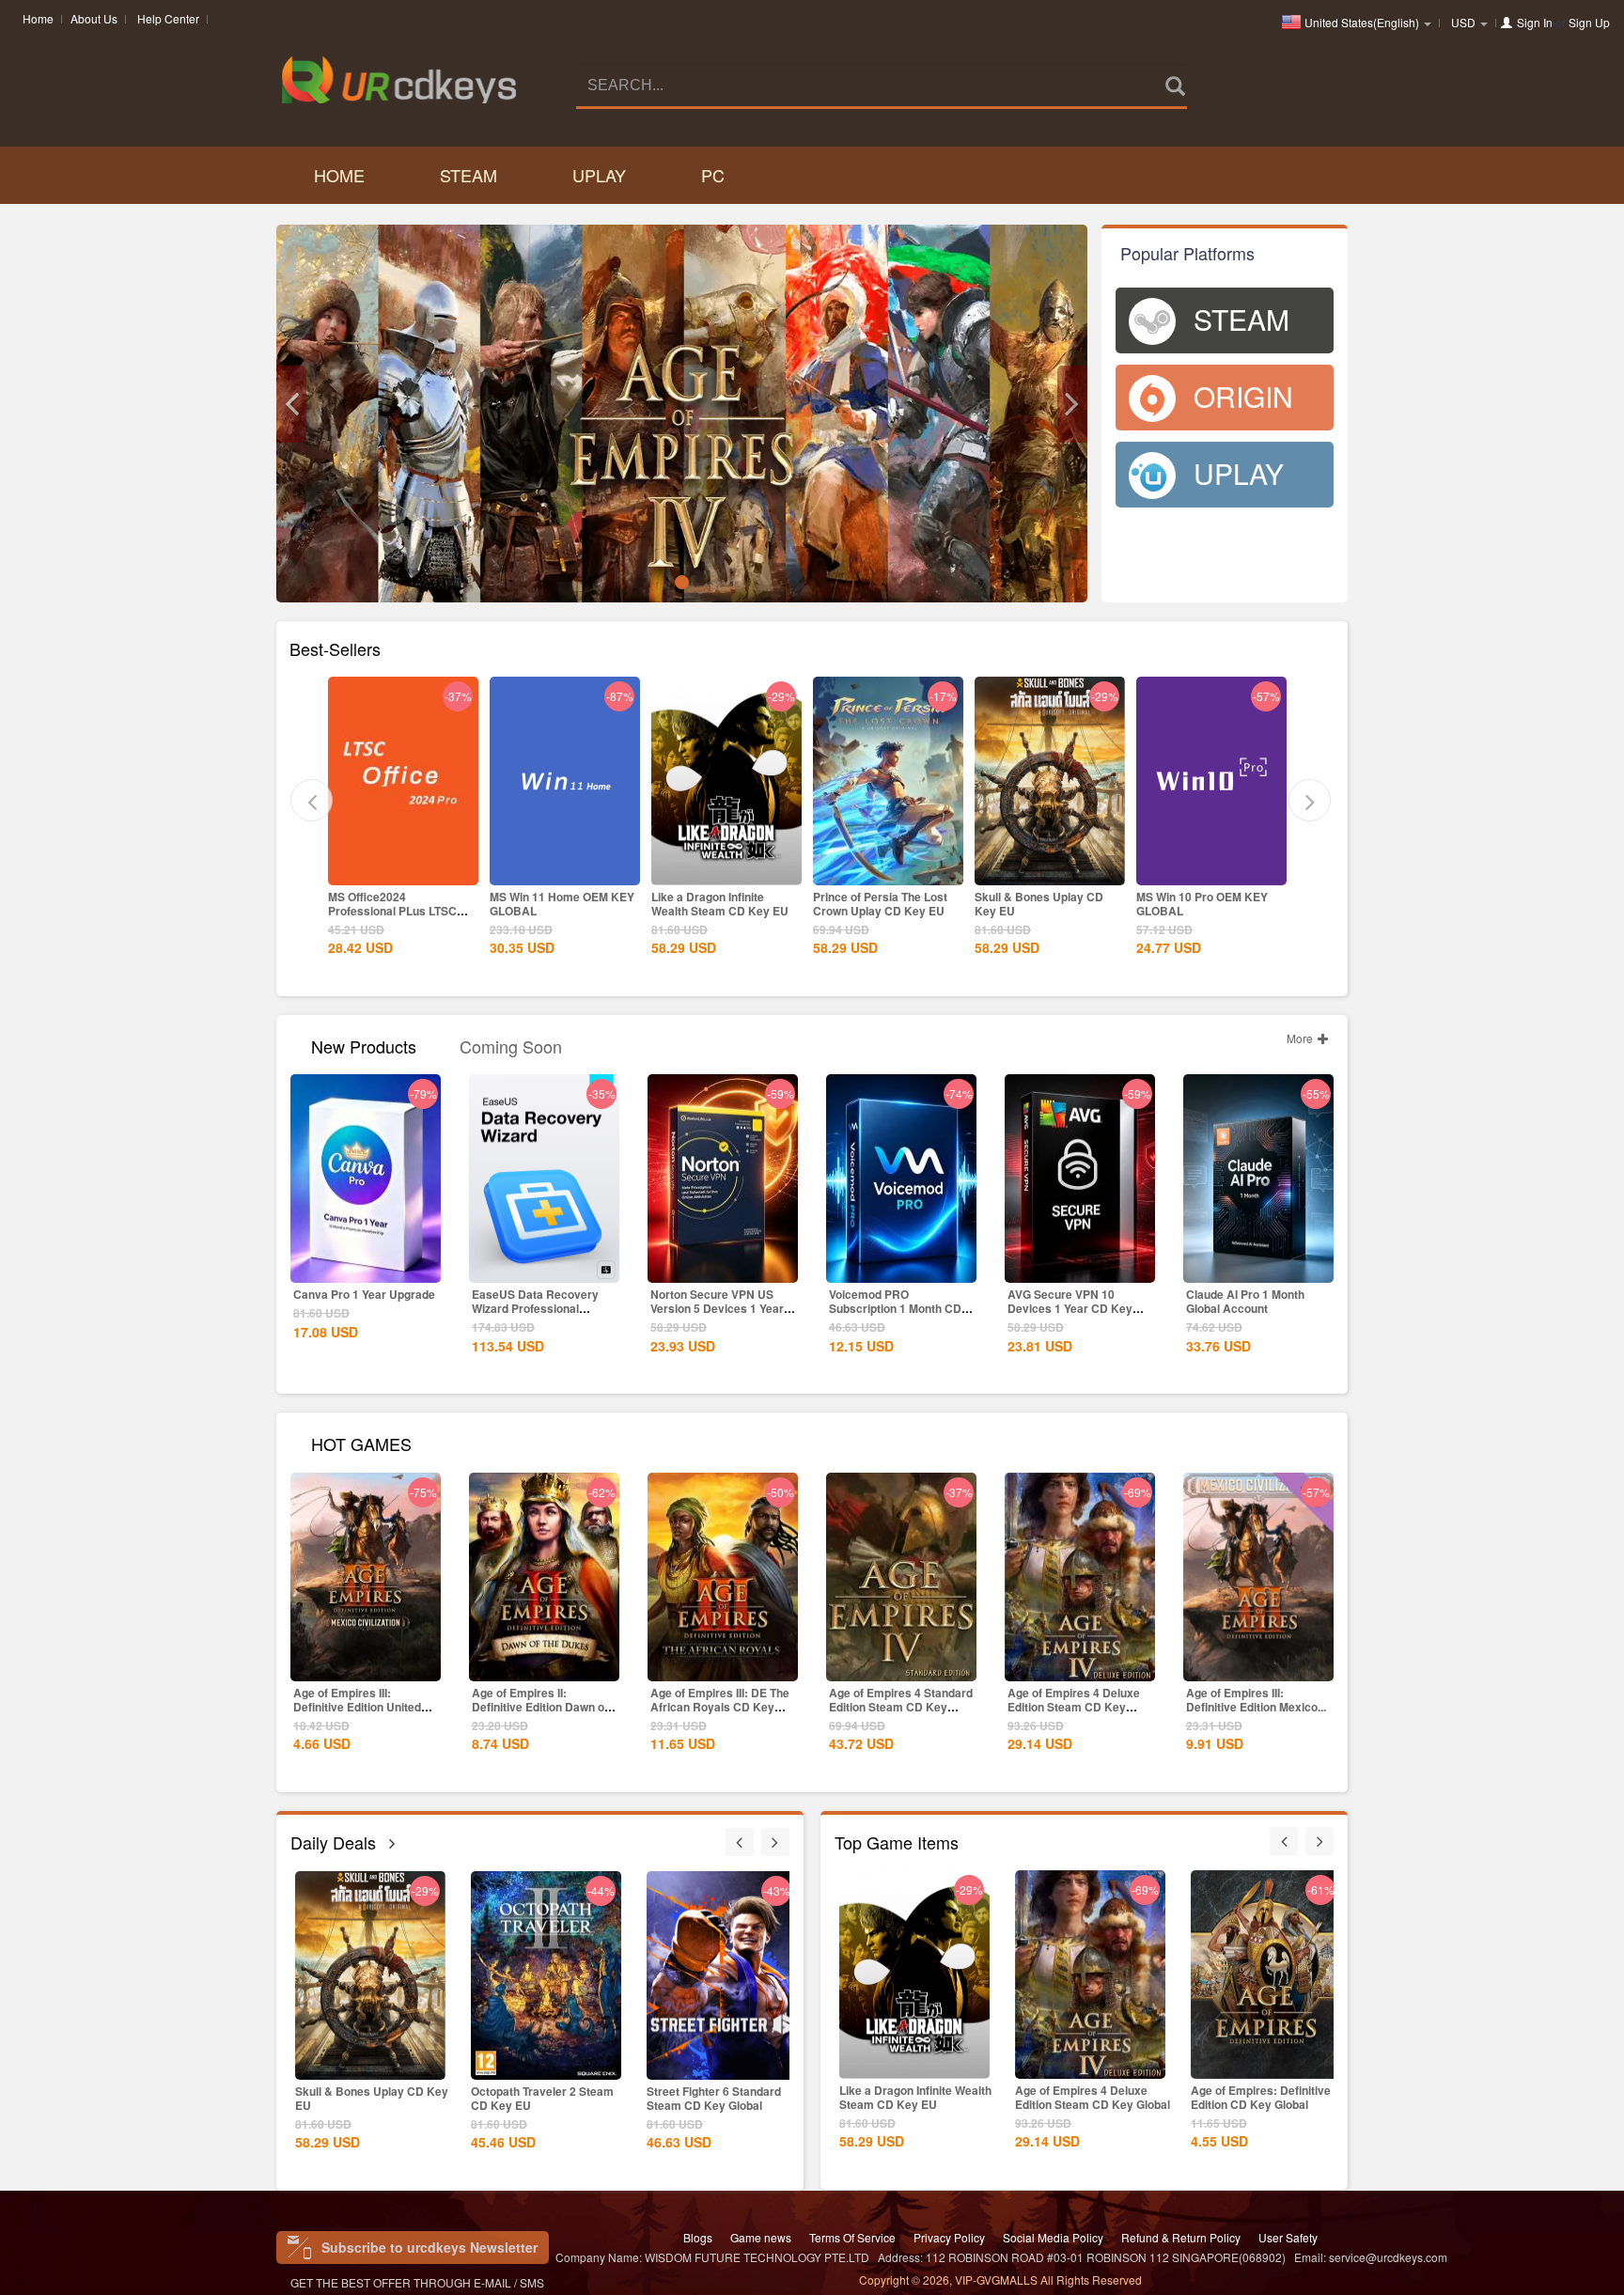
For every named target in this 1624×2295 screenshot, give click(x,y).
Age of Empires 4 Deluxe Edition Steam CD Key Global (1074, 1707)
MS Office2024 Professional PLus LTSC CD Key (392, 911)
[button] (291, 404)
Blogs (698, 2237)
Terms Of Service (852, 2237)
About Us (94, 18)
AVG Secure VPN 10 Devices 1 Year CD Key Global (1070, 1308)
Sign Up (1589, 22)
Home (38, 18)
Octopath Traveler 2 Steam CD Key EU (542, 2098)
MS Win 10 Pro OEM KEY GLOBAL (1202, 904)
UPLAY (599, 175)
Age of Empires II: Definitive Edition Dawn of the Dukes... (540, 1707)
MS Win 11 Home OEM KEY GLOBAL (562, 904)
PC (713, 175)
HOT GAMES (361, 1442)
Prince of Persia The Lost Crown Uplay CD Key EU (880, 904)
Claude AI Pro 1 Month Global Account (1245, 1301)
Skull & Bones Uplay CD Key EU (1039, 904)
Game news (761, 2237)
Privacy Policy (949, 2237)
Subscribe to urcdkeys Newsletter (429, 2247)
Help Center (168, 18)
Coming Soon (511, 1045)
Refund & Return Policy (1181, 2237)
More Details (403, 869)
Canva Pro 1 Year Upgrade (364, 1294)
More (1301, 1038)
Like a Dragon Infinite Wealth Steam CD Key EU (720, 904)
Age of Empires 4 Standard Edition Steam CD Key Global (901, 1707)
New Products (364, 1045)
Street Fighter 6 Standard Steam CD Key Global (714, 2098)
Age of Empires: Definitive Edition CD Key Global (1261, 2097)
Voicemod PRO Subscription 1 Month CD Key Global (895, 1308)
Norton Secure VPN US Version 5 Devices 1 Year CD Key (717, 1308)
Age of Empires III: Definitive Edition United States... (357, 1707)
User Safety (1288, 2237)
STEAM (468, 175)
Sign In (1535, 22)
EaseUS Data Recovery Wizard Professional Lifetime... (535, 1308)
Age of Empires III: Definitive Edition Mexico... (1256, 1700)
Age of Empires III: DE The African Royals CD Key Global (720, 1707)
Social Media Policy (1053, 2237)
